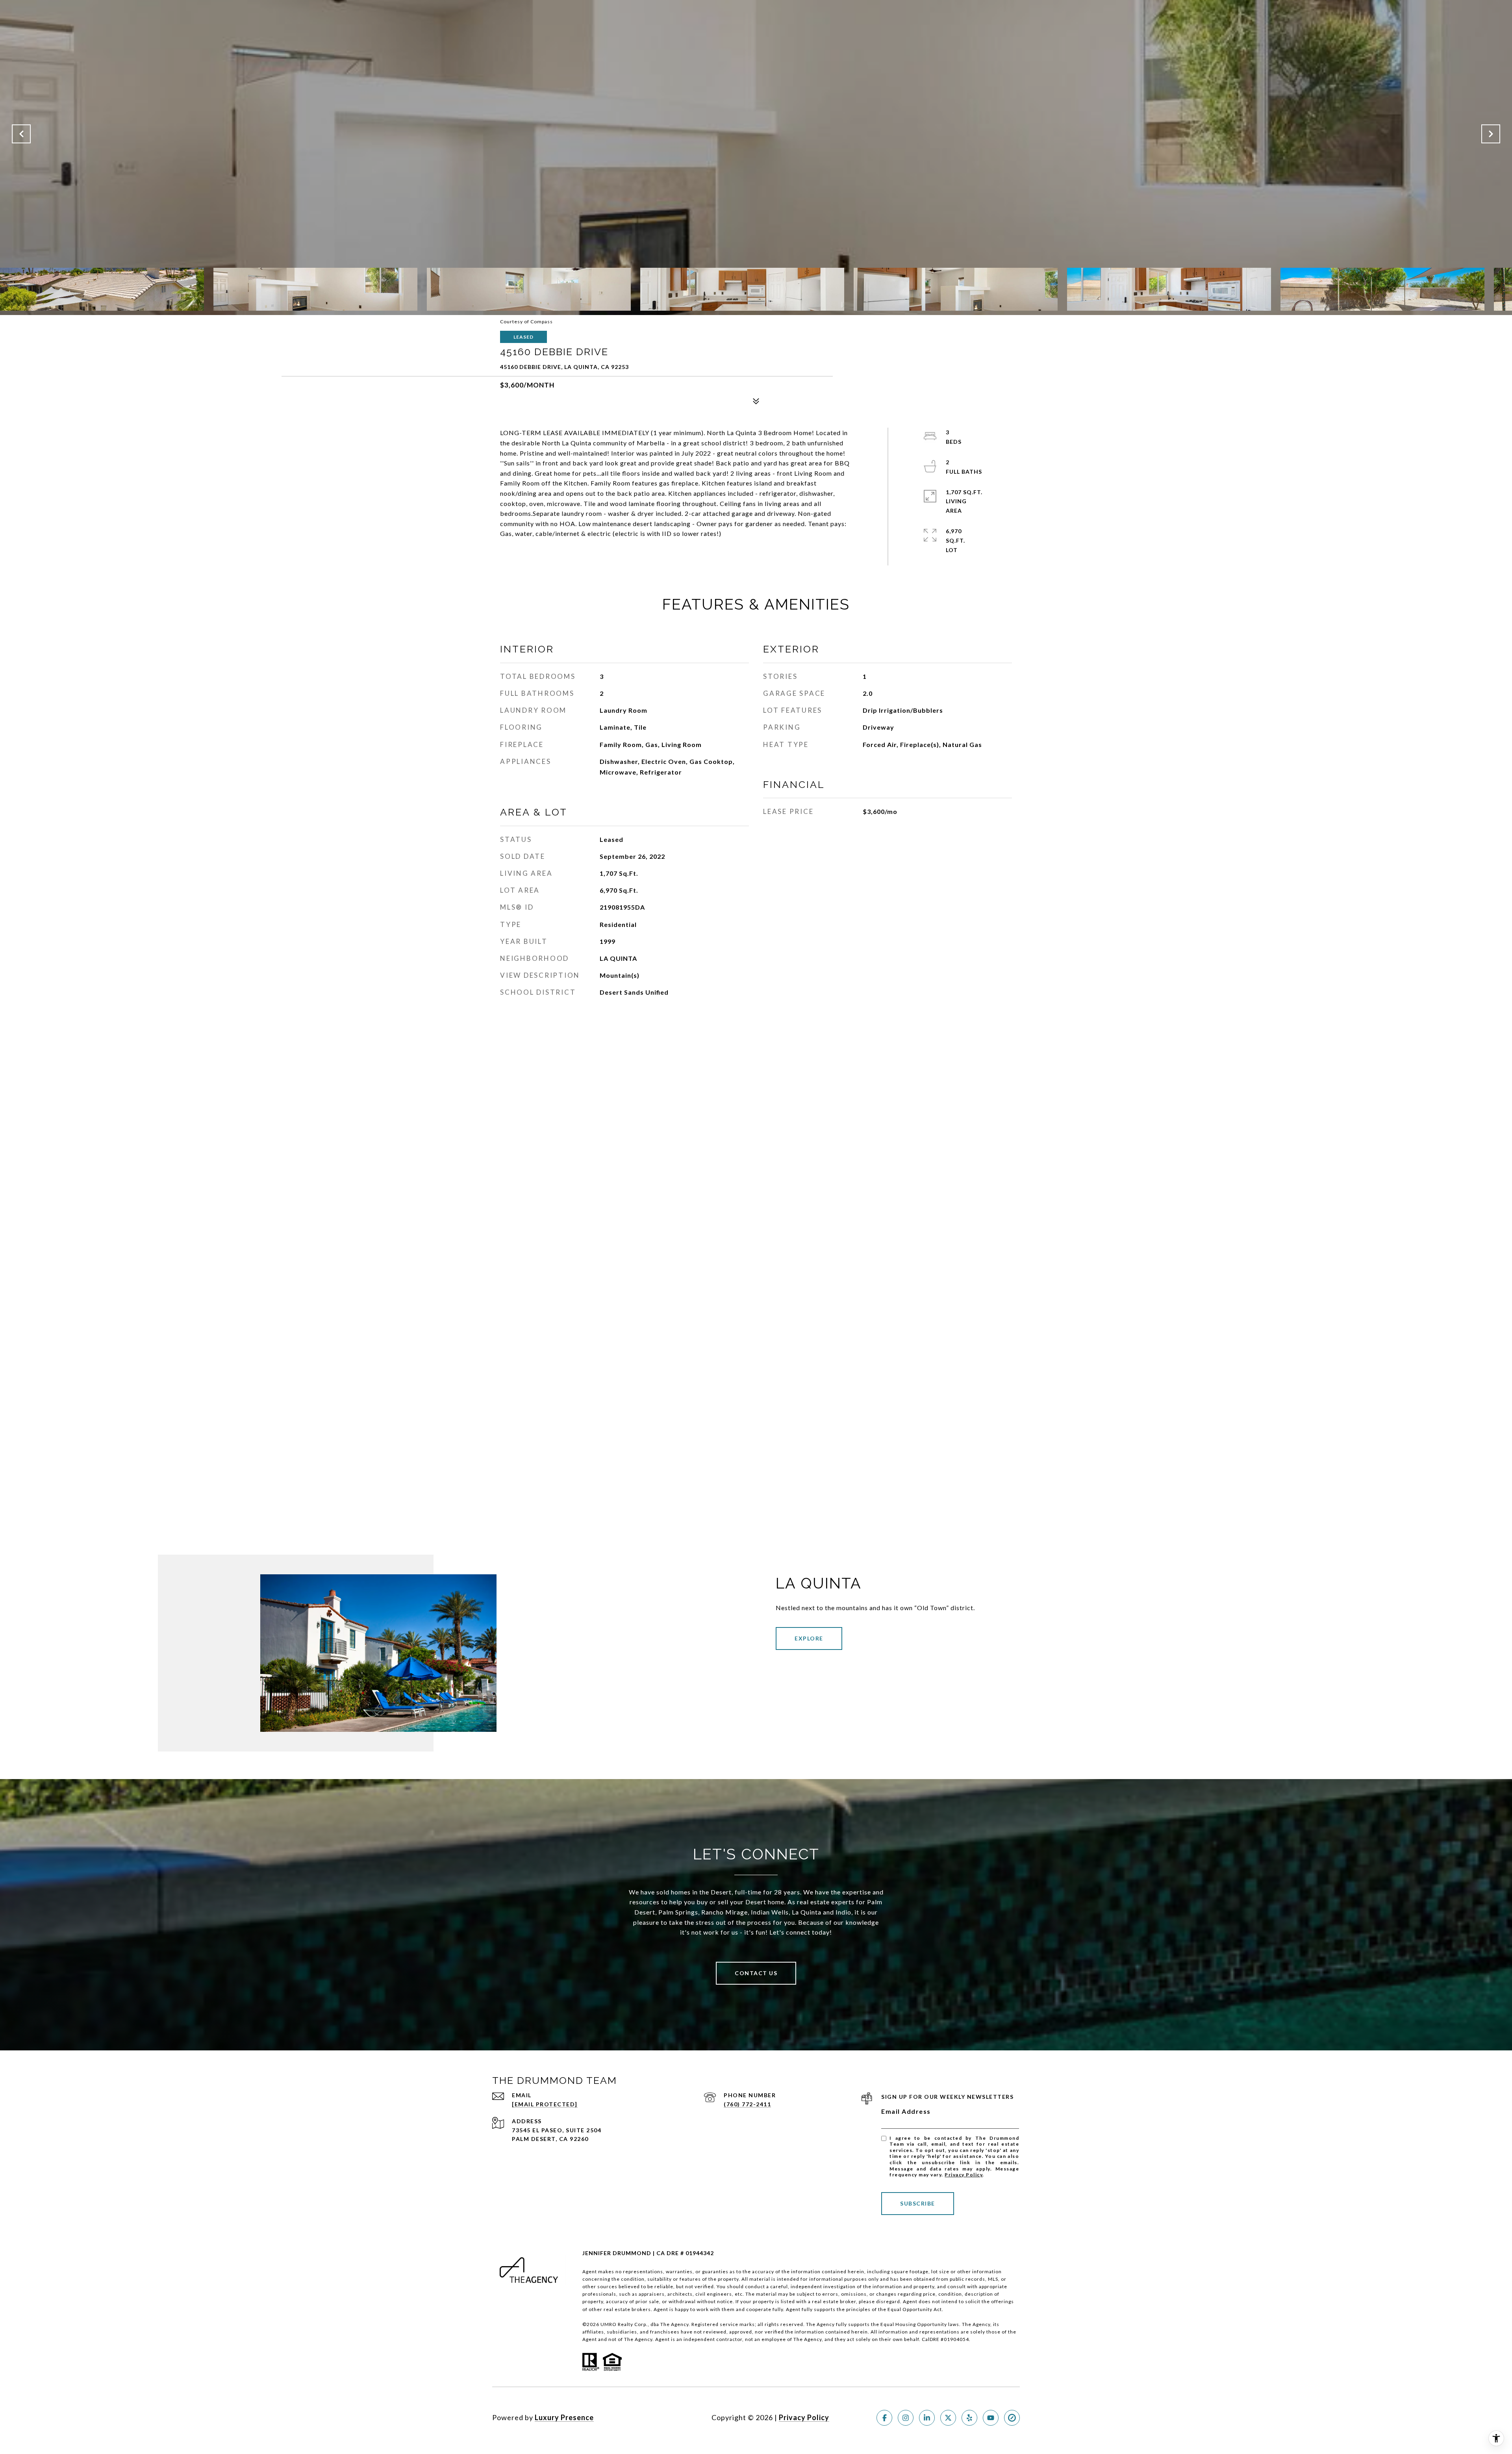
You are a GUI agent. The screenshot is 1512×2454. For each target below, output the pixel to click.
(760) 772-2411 (747, 2104)
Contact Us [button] (756, 1973)
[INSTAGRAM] (906, 2418)
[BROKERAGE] (1012, 2418)
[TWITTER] (948, 2418)
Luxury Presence (564, 2417)
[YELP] (969, 2418)
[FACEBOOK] (884, 2418)
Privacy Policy (964, 2175)
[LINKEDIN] (927, 2418)
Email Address (906, 2111)
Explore (809, 1638)
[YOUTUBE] (991, 2418)
